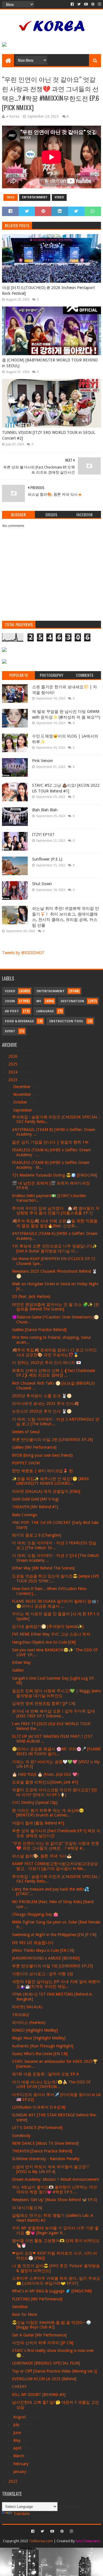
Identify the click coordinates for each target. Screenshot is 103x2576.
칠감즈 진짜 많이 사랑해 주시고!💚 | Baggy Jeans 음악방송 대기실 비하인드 (56, 1693)
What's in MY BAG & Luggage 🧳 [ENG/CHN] (52, 2291)
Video (59, 197)
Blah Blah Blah (45, 810)
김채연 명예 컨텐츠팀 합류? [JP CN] (44, 1703)
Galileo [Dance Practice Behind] (39, 1330)
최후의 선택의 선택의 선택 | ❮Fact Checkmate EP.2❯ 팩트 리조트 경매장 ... (54, 1373)
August (20, 2417)
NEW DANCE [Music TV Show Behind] (45, 2143)
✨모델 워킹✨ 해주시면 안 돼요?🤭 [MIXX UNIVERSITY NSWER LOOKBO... (50, 1481)
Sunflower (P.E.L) (47, 859)
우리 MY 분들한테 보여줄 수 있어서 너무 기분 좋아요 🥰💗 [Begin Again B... (55, 2230)
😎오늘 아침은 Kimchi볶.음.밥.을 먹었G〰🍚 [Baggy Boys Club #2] (51, 2325)
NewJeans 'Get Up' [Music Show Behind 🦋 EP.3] (55, 2200)
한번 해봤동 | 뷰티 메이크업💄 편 (42, 1471)
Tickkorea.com (41, 2541)
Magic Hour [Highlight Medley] (39, 2038)
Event (10, 1031)
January (20, 2472)
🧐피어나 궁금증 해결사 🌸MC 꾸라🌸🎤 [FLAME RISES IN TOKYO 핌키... (56, 1751)
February (21, 2464)
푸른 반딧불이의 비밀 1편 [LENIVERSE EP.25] (53, 1966)
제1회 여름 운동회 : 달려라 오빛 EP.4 (45, 2074)
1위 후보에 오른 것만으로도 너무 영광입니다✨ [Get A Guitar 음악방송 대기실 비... (55, 1249)
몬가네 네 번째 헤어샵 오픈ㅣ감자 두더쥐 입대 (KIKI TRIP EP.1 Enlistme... (54, 1714)
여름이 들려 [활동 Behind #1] (38, 1823)
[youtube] (86, 4)
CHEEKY (19, 2387)
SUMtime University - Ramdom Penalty (46, 2159)
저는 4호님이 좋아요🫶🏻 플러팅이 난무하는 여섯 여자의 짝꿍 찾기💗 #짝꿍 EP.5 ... (55, 2189)
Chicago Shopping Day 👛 (35, 1914)
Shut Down (42, 884)
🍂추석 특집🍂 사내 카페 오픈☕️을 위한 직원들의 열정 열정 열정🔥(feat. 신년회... (55, 1223)
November (23, 1094)
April (18, 2448)
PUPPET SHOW (26, 1463)
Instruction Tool (66, 1021)
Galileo (18, 1670)
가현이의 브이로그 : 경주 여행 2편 (43, 1974)
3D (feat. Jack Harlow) (31, 1296)
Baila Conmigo (25, 1515)
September (23, 1110)
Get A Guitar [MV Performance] (39, 2335)
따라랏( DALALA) (27, 2007)
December (22, 1087)
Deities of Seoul (26, 1432)
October (21, 1102)
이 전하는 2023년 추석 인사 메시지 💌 (46, 1363)
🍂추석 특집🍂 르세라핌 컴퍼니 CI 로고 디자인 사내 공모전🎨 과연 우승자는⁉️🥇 (54, 1352)
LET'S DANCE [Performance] (37, 2128)
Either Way (21, 1662)
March (19, 2456)
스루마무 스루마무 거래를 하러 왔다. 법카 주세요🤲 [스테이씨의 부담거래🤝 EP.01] (56, 2281)
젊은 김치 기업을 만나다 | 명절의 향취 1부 (50, 1142)
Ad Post (12, 1011)
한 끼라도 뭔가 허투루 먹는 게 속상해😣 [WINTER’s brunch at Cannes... (48, 1813)
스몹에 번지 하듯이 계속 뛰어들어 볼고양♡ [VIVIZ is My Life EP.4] (51, 2169)
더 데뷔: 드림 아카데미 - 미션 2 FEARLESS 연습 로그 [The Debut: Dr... (54, 1545)
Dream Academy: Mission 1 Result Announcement (56, 2179)
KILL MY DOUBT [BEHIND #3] (39, 2395)
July (17, 2425)
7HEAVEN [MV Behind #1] (35, 1507)
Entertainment (35, 197)
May (17, 2440)
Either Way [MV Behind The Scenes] (43, 1568)
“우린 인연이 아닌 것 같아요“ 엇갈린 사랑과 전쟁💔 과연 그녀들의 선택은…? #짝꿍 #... (56, 1846)
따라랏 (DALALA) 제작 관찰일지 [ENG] (46, 1491)
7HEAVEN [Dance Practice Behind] (42, 2151)
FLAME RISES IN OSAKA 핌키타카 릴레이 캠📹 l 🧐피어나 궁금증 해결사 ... (55, 1604)
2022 (13, 2481)
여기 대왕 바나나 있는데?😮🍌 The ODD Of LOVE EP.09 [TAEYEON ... (51, 2084)
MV (39, 1001)
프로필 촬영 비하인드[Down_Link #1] (45, 1782)
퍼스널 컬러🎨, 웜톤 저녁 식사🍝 (42, 1856)
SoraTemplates (88, 2541)
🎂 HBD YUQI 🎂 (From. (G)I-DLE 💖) (45, 1774)
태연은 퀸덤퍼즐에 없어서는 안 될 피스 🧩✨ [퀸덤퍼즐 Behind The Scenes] (56, 1307)
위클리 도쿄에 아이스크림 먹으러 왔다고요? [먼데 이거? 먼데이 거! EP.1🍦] (55, 1792)
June (18, 2433)
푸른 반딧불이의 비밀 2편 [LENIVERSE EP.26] (53, 1440)
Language (45, 1011)
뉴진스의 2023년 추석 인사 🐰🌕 (42, 1411)
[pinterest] (93, 4)
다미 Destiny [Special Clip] (35, 1802)
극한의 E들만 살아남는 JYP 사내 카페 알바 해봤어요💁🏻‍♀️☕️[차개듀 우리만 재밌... (56, 1984)
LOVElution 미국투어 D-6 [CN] (39, 2107)
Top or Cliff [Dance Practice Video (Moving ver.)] (54, 2371)
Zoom (10, 1001)
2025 (13, 1064)
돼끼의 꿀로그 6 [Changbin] (36, 1535)
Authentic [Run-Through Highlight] (43, 2046)
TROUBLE (21, 2015)
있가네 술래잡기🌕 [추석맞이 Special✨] (48, 1626)
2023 (13, 1080)
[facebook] (72, 4)
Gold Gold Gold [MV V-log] (35, 1499)
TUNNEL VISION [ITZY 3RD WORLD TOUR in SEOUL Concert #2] (48, 435)
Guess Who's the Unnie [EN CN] (40, 2054)
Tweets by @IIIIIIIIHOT (23, 953)
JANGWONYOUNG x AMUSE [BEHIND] (46, 1958)
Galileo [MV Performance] (34, 1447)
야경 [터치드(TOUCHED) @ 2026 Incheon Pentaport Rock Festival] (48, 290)
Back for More (24, 2314)
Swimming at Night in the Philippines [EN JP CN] (54, 1935)
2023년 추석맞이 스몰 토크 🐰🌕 (42, 1396)
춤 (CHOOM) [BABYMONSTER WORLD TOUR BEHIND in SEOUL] (50, 363)
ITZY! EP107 (43, 835)
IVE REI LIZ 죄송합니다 (33, 1943)
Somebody (21, 2136)
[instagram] (99, 4)
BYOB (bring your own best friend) (42, 1455)
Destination (72, 1001)
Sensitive (20, 2307)
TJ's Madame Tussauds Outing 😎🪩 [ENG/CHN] (55, 1175)
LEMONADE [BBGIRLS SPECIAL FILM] (46, 2363)
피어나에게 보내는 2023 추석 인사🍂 (45, 1403)
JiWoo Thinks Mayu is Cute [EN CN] (43, 1950)
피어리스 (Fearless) (29, 2023)
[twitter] (79, 4)
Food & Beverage (19, 1021)
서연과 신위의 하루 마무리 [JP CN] (43, 2343)
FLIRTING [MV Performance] (37, 2299)
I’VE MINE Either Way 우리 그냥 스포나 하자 (51, 1634)
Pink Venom (42, 761)
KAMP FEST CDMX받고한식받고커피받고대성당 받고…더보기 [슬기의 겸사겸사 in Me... (55, 1866)
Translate (21, 2514)
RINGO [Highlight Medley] (35, 2030)
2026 (13, 1056)
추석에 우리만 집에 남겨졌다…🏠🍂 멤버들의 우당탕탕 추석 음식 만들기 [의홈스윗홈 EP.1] (56, 1211)
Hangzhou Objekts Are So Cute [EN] (44, 1642)
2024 (13, 1072)
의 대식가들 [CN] (27, 2208)
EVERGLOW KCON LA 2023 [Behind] (44, 2379)
